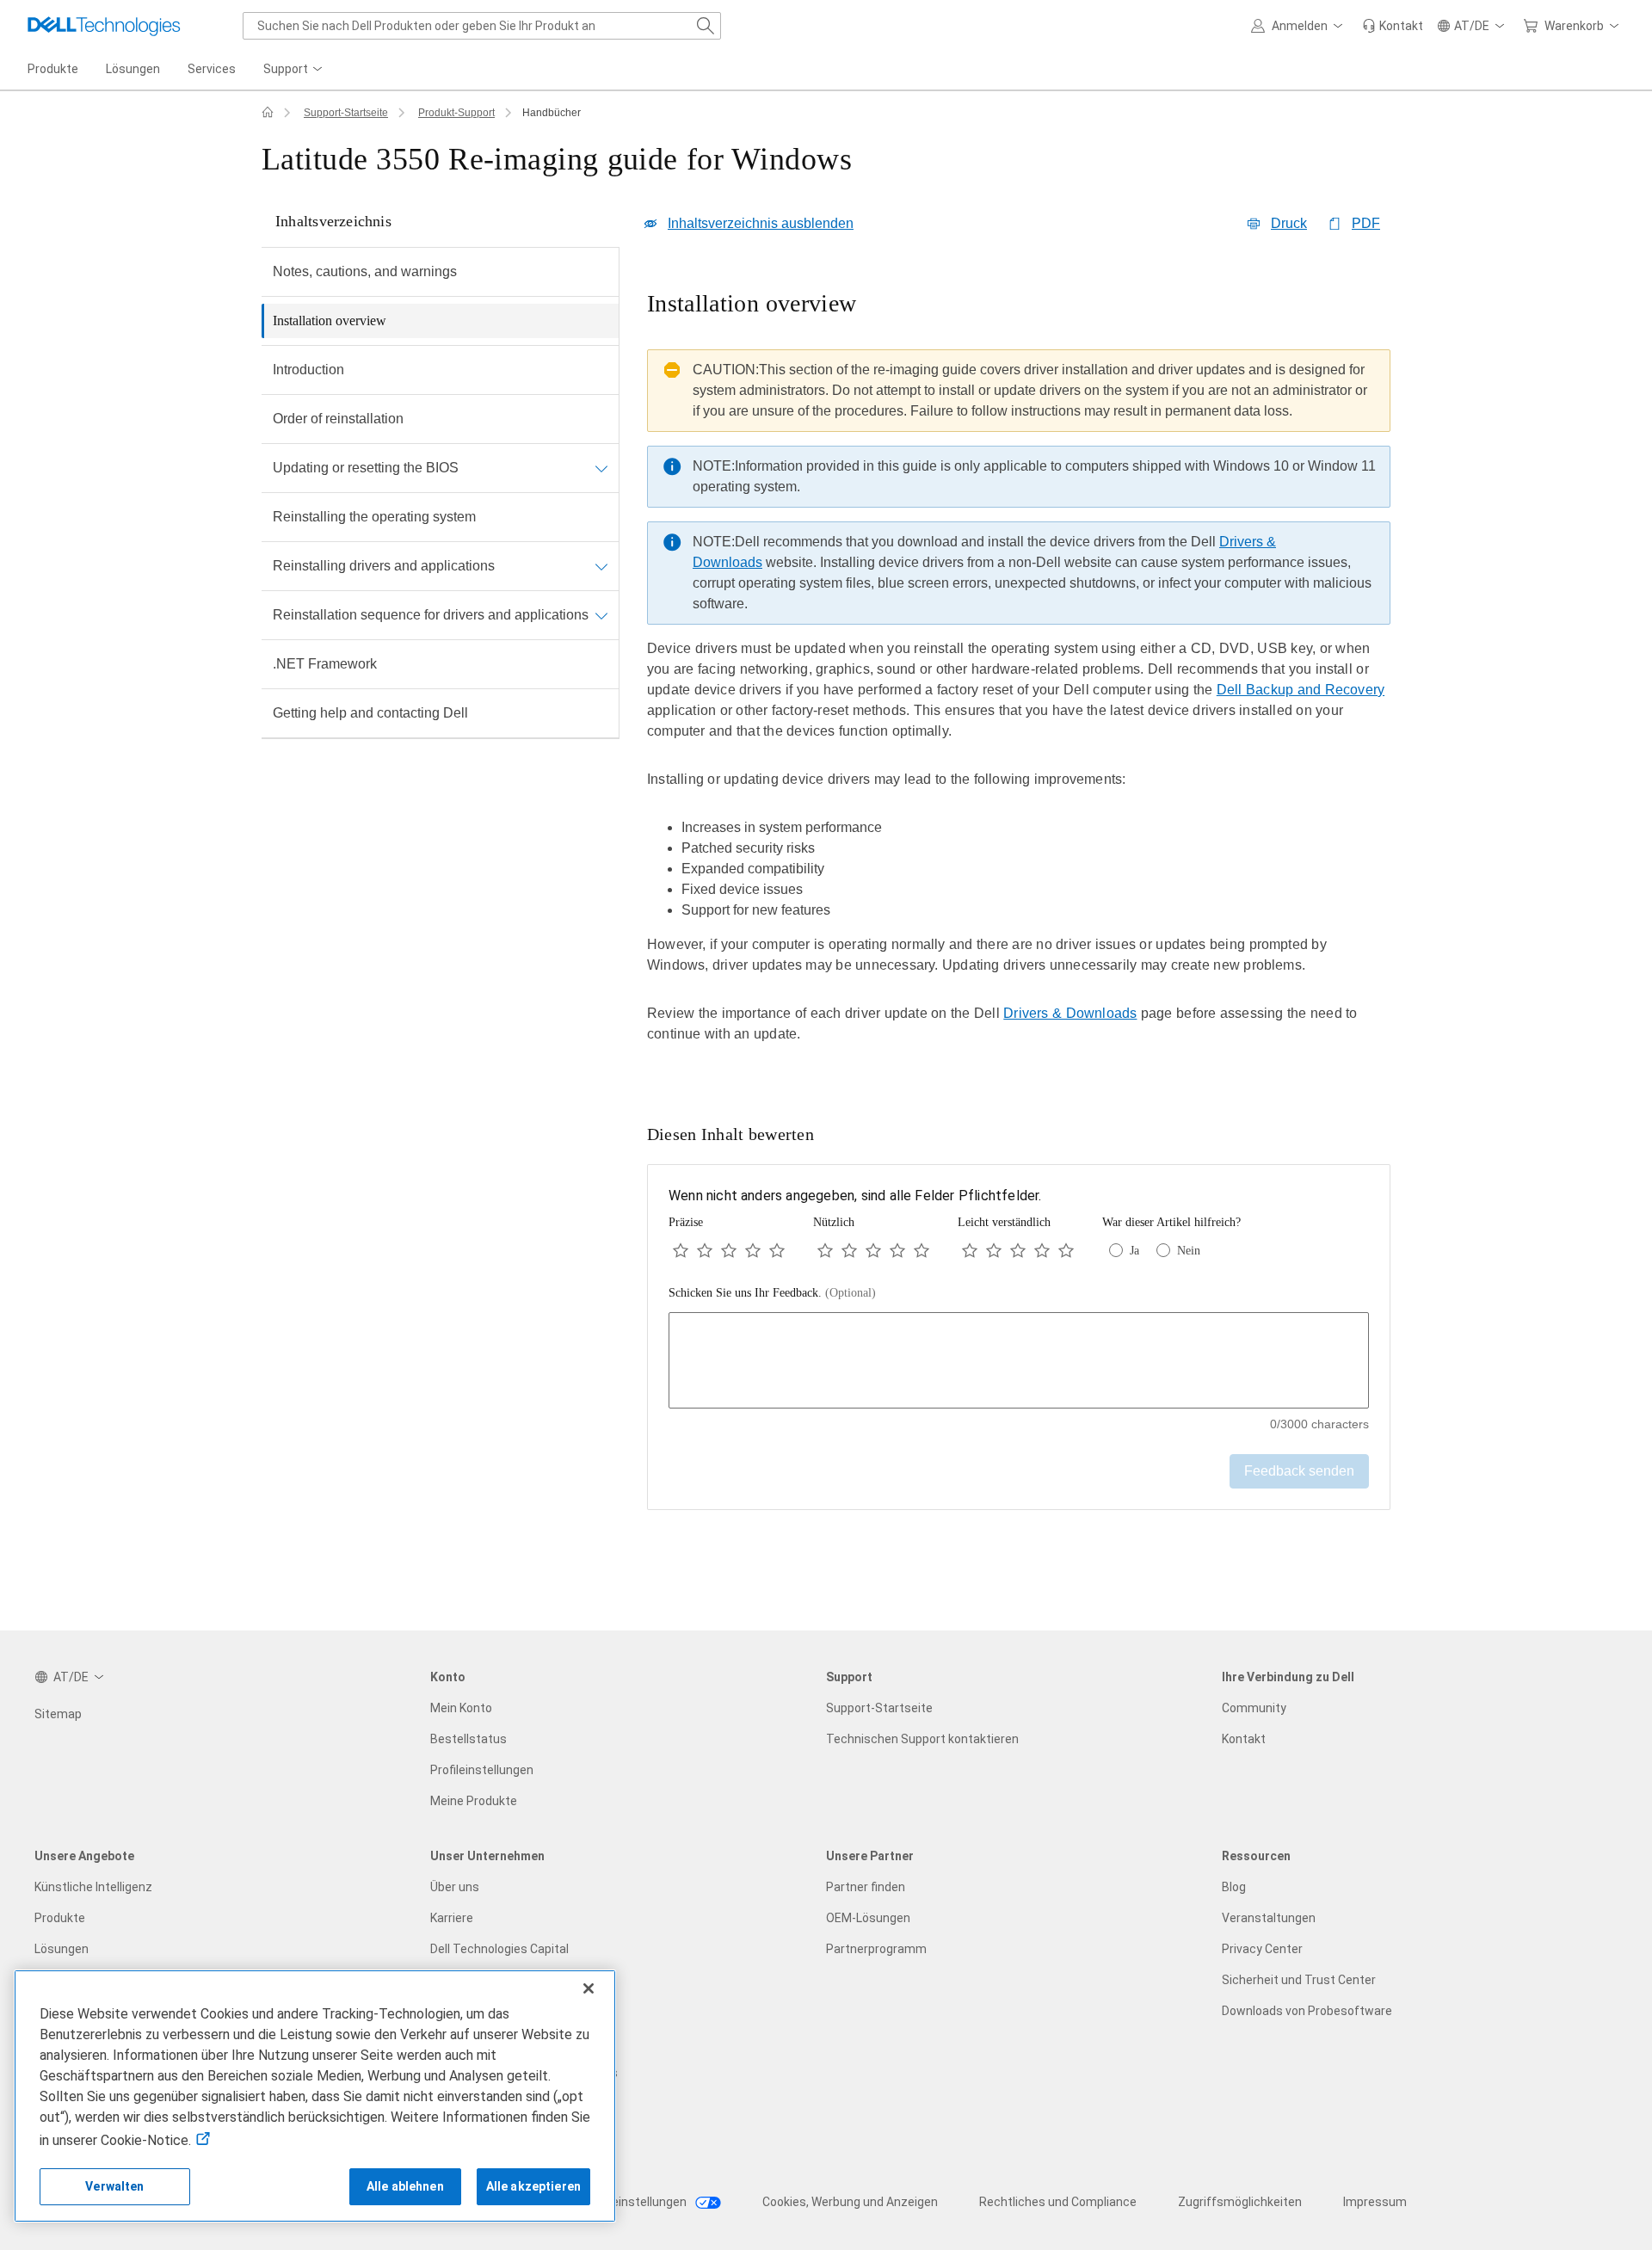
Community (1254, 1708)
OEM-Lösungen (868, 1918)
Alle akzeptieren (533, 2186)
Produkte (60, 1918)
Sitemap (58, 1714)
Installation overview (330, 321)
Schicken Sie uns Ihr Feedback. (772, 1293)
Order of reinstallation (338, 419)
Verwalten (114, 2186)
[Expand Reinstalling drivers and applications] (601, 566)
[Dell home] (268, 113)
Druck (1289, 223)
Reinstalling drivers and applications (384, 566)
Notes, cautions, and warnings (365, 271)
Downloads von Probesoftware (1307, 2011)
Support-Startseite (346, 113)
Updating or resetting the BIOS (366, 468)
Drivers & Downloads (1070, 1013)
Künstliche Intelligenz (93, 1887)
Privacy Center (1262, 1949)
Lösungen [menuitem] (133, 69)
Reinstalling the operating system (374, 517)
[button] (1300, 26)
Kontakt (1244, 1739)
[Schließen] (589, 1988)
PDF (1366, 223)
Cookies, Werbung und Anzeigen (850, 2202)
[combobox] (482, 26)
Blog (1234, 1887)
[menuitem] (294, 70)
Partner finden (866, 1887)
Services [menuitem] (212, 69)
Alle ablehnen (405, 2186)
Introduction (308, 370)
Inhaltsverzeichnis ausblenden (761, 223)
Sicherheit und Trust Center (1299, 1980)
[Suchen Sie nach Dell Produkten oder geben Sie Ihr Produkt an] (706, 26)
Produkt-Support (456, 113)
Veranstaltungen (1269, 1918)
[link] (1393, 26)
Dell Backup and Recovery (1301, 690)
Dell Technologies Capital (499, 1949)
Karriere (452, 1918)
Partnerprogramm (876, 1949)
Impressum (1375, 2202)
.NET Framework (325, 664)
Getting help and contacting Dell (370, 713)
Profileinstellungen (482, 1770)
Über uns (455, 1887)
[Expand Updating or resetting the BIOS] (601, 468)
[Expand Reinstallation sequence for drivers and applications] (601, 615)
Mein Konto (461, 1708)
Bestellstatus (468, 1739)
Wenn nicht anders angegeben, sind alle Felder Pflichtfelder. (855, 1196)
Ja (1134, 1251)
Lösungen (62, 1949)
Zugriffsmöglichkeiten (1240, 2202)
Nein (1189, 1251)
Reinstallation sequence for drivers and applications (431, 615)
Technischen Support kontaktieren (922, 1739)
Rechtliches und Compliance (1058, 2202)
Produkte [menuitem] (53, 69)
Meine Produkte (474, 1801)
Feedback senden (1299, 1471)
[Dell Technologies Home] (104, 26)
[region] (1019, 679)
